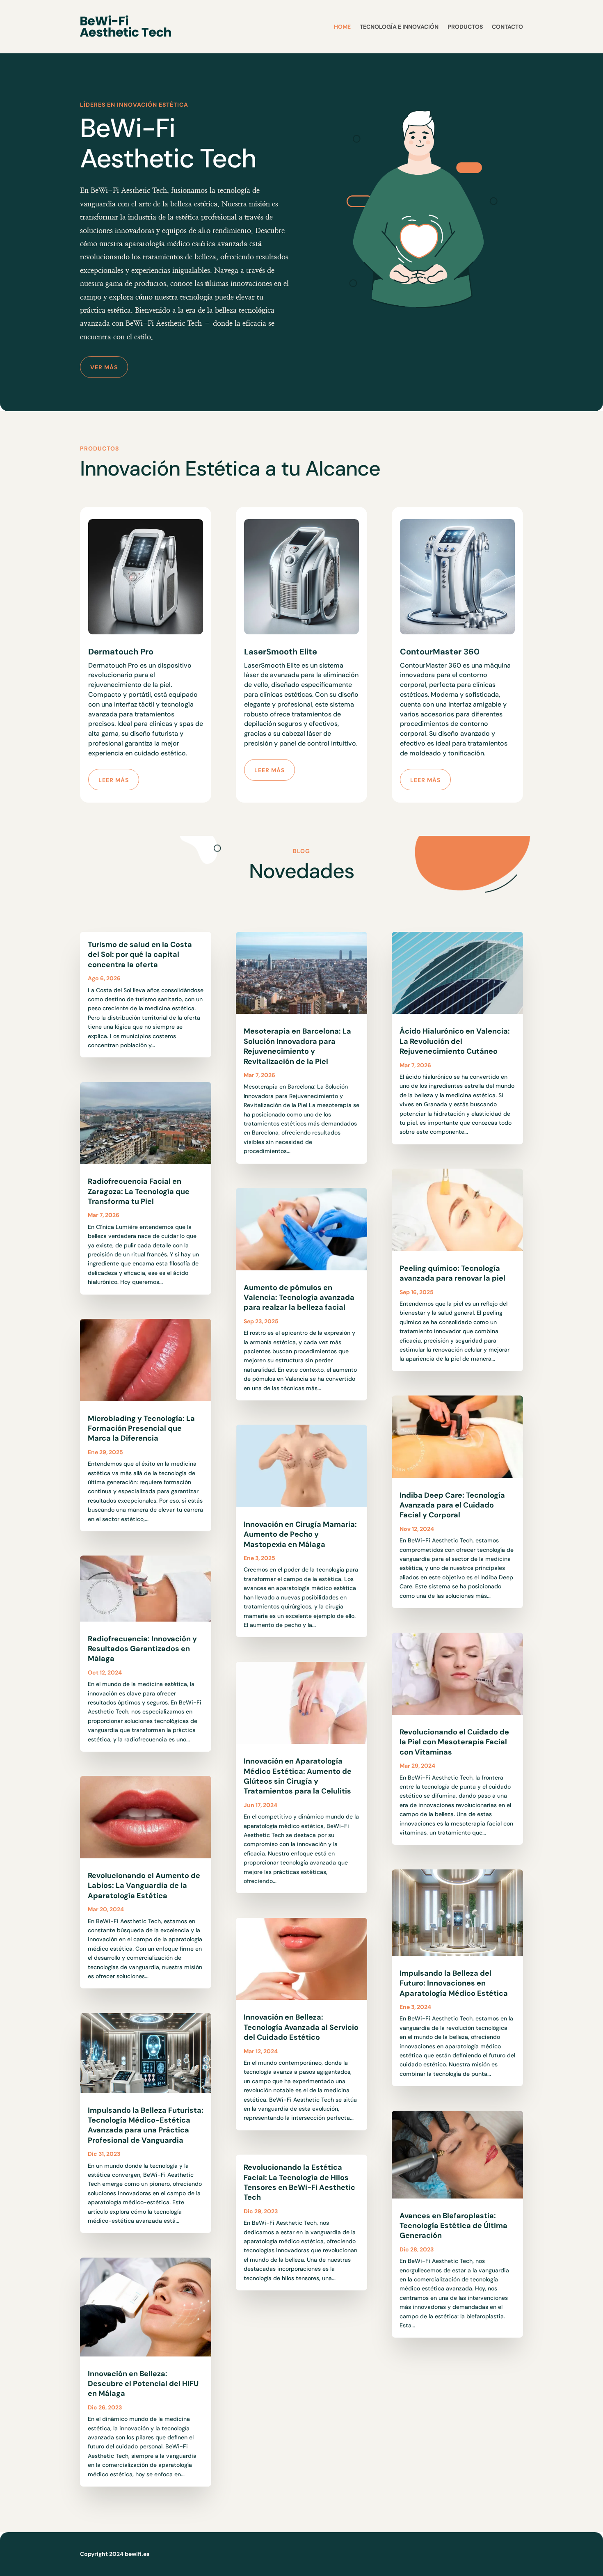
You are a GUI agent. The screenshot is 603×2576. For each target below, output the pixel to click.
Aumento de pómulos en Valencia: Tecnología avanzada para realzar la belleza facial (299, 1298)
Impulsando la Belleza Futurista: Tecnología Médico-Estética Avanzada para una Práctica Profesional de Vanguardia (146, 2125)
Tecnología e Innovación (399, 27)
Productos (465, 27)
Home (342, 27)
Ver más (104, 367)
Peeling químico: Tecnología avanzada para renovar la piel (452, 1273)
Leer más (114, 780)
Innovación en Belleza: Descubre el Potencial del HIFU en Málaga (143, 2384)
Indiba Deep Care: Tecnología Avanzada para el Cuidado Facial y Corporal (452, 1505)
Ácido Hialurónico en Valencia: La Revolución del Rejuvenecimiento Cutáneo (455, 1041)
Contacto (507, 27)
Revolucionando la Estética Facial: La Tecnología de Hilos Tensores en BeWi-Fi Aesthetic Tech (299, 2182)
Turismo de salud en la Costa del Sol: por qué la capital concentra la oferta (140, 955)
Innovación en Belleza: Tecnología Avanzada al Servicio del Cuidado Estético (301, 2027)
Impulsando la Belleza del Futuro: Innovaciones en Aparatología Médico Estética (454, 1983)
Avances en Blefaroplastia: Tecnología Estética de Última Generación (453, 2226)
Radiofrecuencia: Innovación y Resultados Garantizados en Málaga (142, 1649)
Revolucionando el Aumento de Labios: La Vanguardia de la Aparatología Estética (144, 1886)
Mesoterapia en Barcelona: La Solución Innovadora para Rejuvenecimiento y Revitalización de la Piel (297, 1046)
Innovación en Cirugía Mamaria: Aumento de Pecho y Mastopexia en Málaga (300, 1534)
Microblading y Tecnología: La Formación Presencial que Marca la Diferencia (141, 1429)
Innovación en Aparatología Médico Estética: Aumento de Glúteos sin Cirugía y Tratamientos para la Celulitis (298, 1776)
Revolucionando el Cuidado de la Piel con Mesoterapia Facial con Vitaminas (454, 1742)
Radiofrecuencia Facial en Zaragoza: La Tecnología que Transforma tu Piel (139, 1191)
